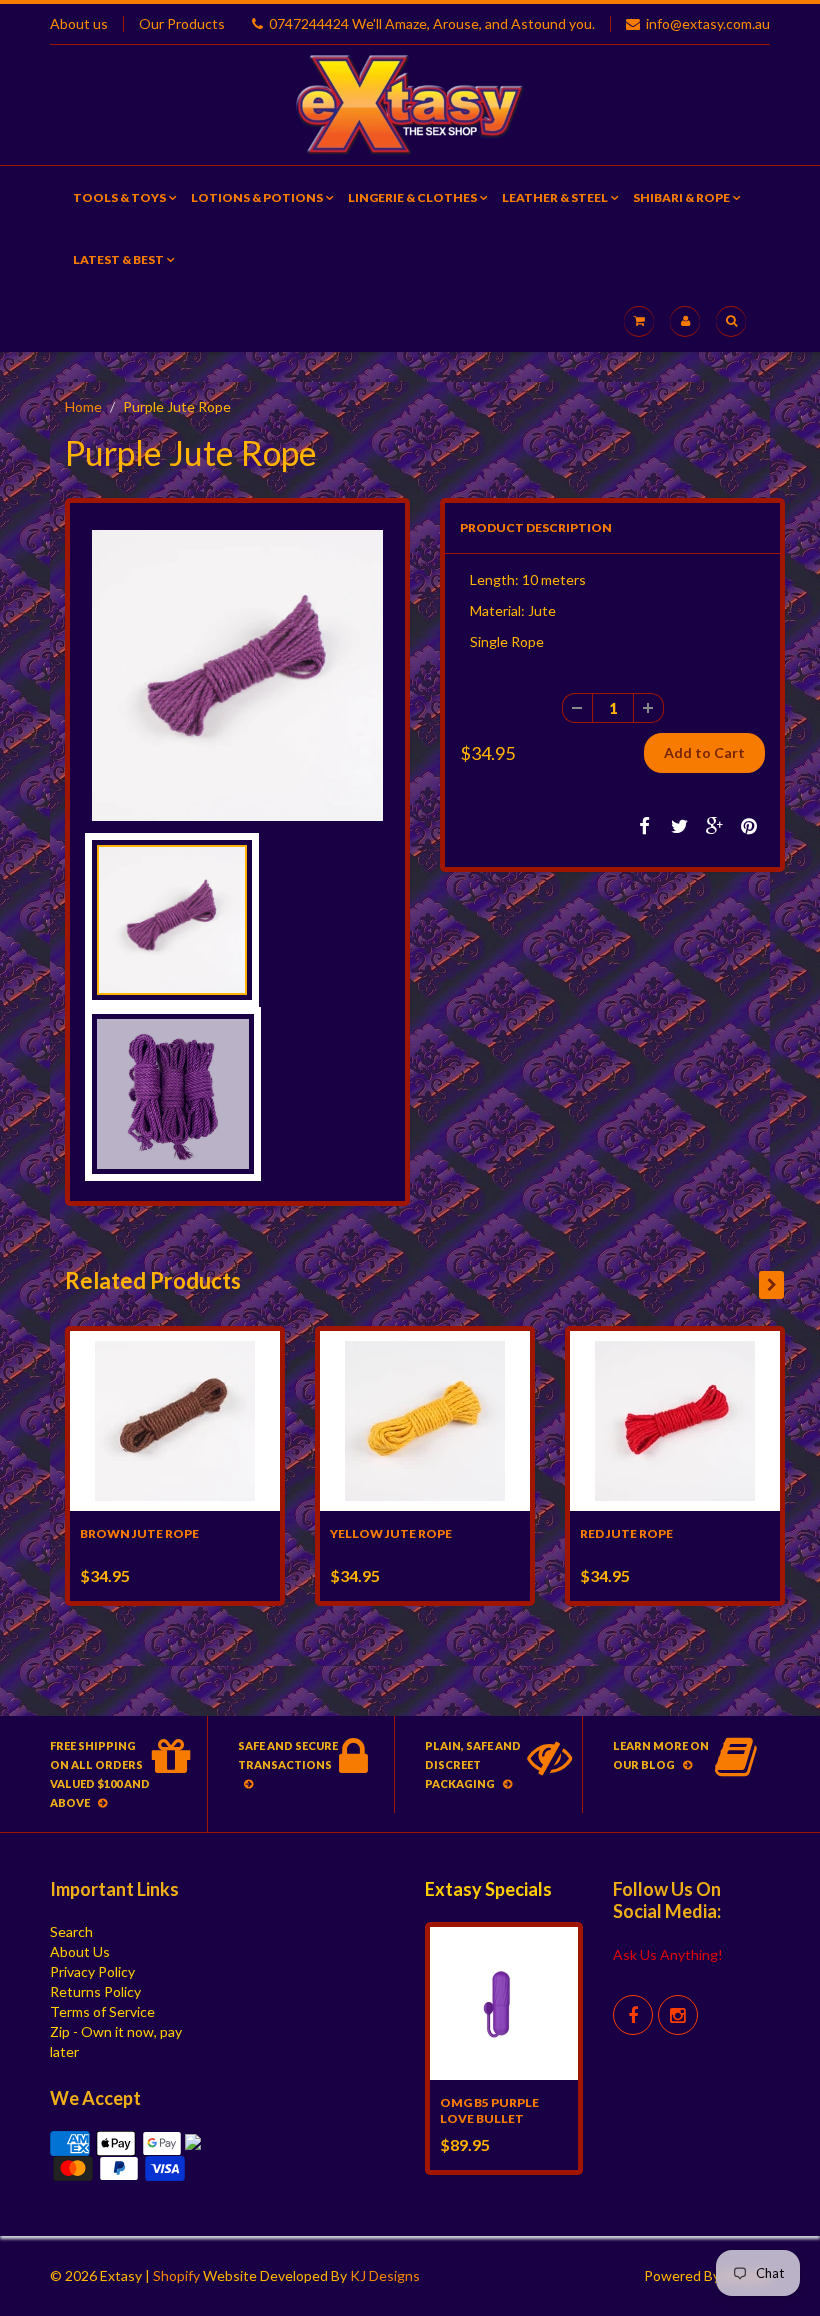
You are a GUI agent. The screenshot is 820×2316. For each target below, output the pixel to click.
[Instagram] (678, 2015)
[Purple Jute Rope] (237, 675)
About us (79, 24)
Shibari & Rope (681, 197)
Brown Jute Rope (139, 1533)
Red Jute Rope (626, 1533)
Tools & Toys (119, 197)
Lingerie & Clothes (412, 197)
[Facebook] (633, 2015)
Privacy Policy (92, 1971)
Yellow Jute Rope (391, 1533)
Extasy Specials (488, 1889)
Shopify (176, 2275)
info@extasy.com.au (708, 24)
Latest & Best (118, 259)
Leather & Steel (555, 197)
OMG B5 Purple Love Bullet (489, 2110)
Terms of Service (102, 2011)
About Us (80, 1951)
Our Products (182, 24)
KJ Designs (385, 2275)
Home (83, 406)
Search (71, 1931)
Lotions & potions (257, 197)
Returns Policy (95, 1991)
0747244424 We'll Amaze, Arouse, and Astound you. (432, 24)
